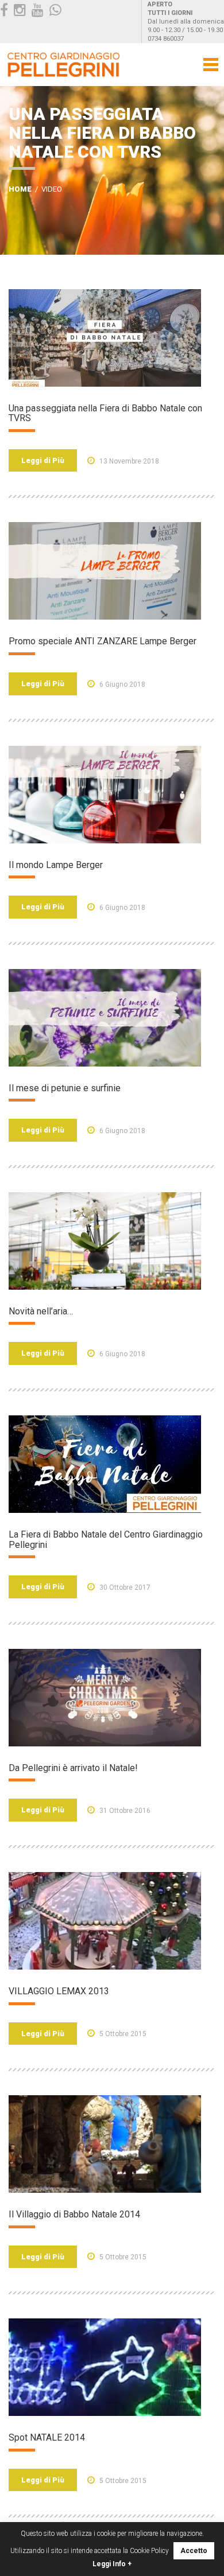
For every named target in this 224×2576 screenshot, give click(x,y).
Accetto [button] (194, 2551)
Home (20, 189)
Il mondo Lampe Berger (56, 865)
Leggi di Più (43, 460)
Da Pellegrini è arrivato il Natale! (73, 1768)
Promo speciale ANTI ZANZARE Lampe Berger (103, 641)
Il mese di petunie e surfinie (65, 1088)
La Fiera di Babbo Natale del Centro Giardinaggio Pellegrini (106, 1540)
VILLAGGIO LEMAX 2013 (59, 1991)
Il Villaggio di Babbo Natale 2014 (74, 2214)
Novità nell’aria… (41, 1311)
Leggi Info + (112, 2564)
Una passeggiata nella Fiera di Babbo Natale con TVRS (105, 413)
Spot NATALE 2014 (47, 2437)
